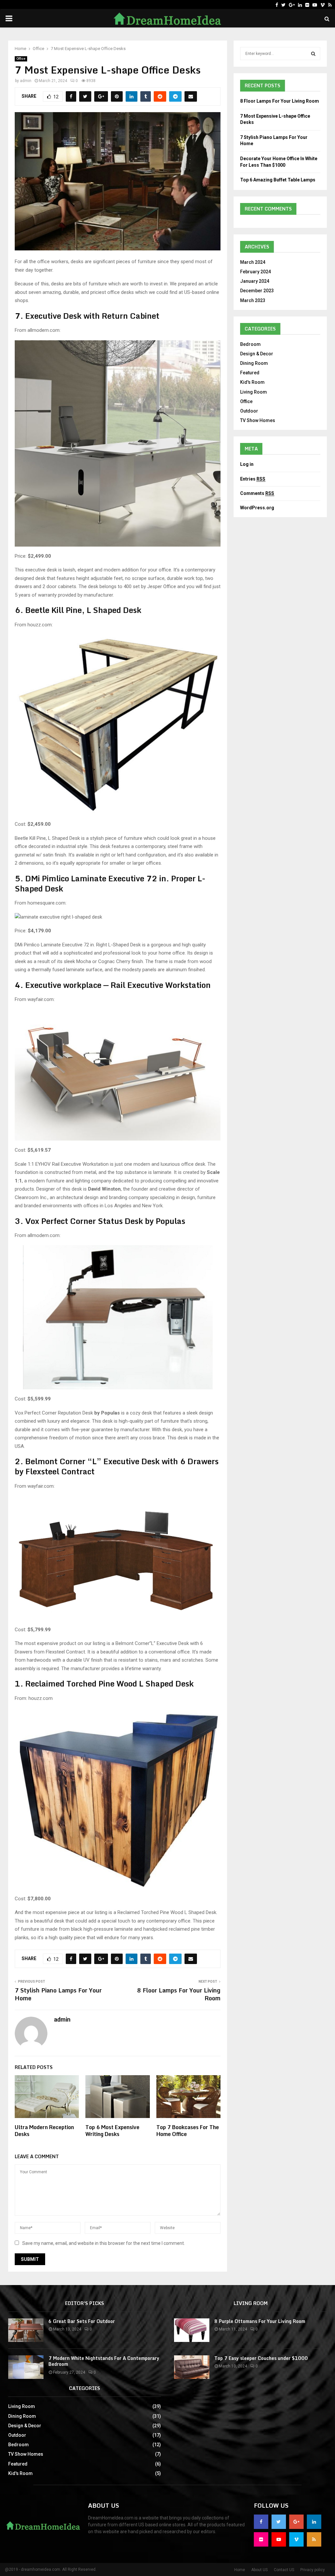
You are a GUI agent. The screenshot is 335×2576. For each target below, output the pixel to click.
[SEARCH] (313, 54)
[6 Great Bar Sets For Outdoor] (26, 2330)
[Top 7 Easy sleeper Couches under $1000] (192, 2367)
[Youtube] (315, 5)
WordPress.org (257, 508)
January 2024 (255, 281)
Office (21, 59)
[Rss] (330, 5)
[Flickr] (307, 5)
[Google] (292, 5)
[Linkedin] (300, 5)
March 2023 (253, 300)
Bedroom (250, 344)
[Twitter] (283, 5)
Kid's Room (252, 382)
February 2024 (256, 272)
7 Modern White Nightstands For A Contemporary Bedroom (104, 2361)
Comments (257, 493)
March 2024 (253, 262)
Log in (247, 464)
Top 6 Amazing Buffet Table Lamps (278, 180)
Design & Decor (257, 354)
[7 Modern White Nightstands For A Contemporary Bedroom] (26, 2367)
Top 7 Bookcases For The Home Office (188, 2131)
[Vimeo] (323, 5)
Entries (253, 479)
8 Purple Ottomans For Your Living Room (260, 2321)
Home (240, 2570)
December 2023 (257, 291)
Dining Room (254, 363)
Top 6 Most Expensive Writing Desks (112, 2131)
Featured (250, 373)
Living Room (254, 392)
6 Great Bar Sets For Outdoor (82, 2321)
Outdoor (249, 411)
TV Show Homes (258, 420)
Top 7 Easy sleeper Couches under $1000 (261, 2358)
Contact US (284, 2570)
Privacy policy (313, 2570)
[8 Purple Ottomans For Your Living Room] (192, 2330)
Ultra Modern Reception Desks (44, 2131)
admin (26, 81)
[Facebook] (277, 5)
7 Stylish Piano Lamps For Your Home (58, 1994)
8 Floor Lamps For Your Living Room (179, 1994)
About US (259, 2570)
